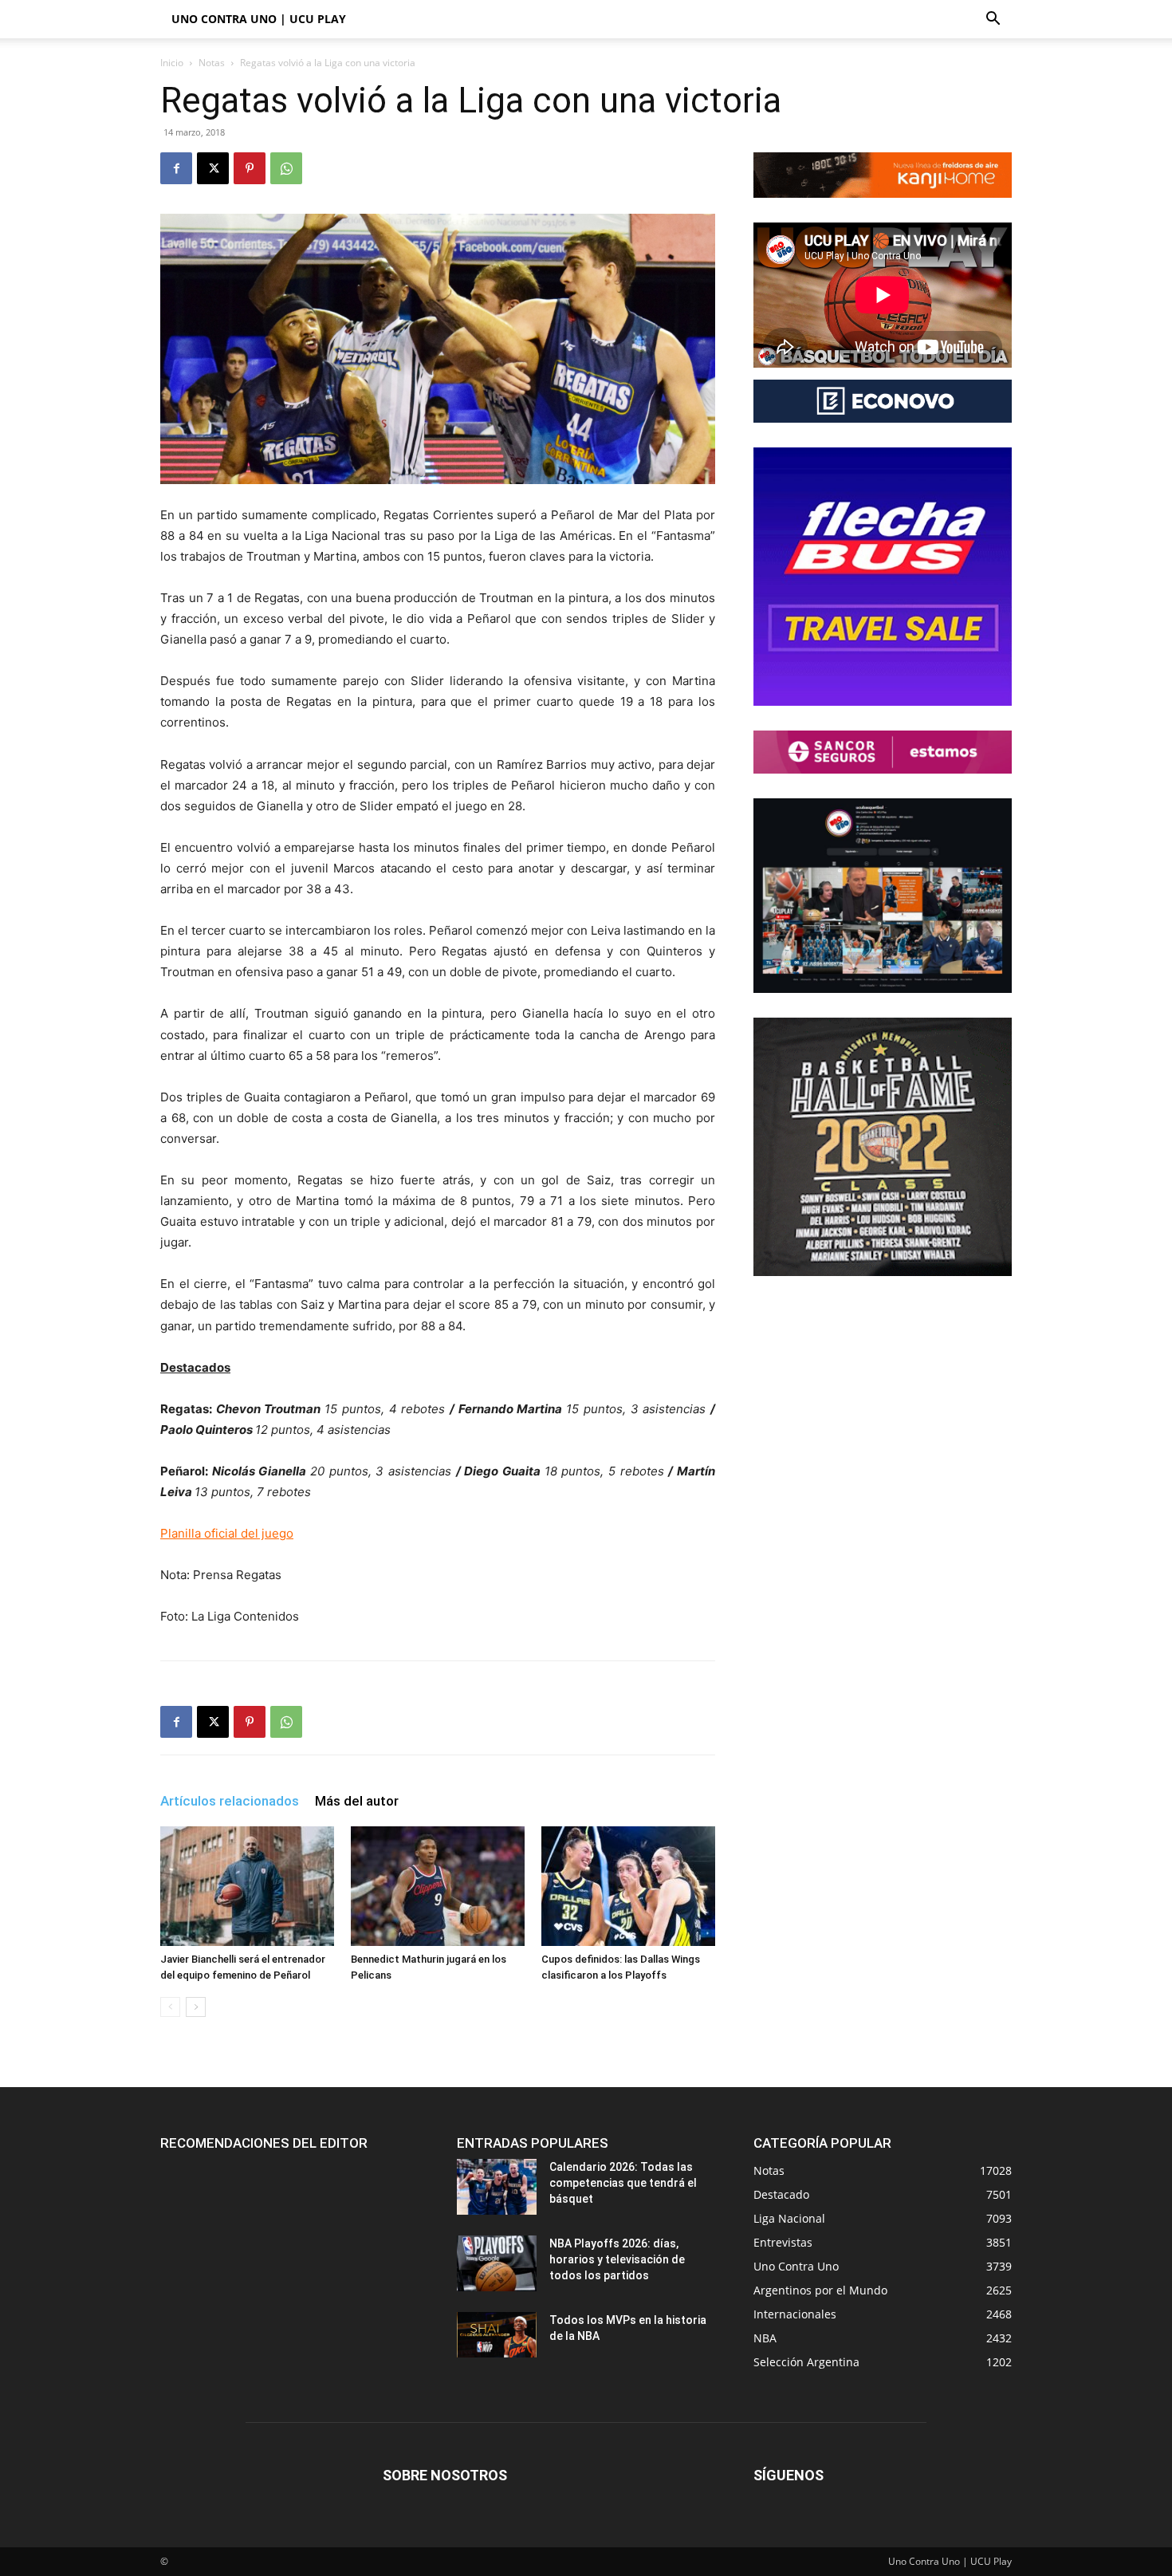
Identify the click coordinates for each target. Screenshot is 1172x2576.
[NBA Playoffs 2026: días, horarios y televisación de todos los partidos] (497, 2263)
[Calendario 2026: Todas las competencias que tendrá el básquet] (497, 2187)
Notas (212, 63)
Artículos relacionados (230, 1801)
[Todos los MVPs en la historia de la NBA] (497, 2334)
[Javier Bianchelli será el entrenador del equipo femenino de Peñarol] (247, 1886)
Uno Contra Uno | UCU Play (259, 19)
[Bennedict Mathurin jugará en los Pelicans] (438, 1886)
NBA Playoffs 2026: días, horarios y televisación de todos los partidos (617, 2259)
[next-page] (196, 2007)
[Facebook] (176, 168)
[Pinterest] (250, 168)
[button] (993, 20)
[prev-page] (170, 2007)
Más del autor (357, 1801)
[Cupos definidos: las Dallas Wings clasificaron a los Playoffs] (628, 1886)
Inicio (172, 63)
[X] (213, 168)
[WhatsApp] (286, 168)
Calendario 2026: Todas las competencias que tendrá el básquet (623, 2183)
